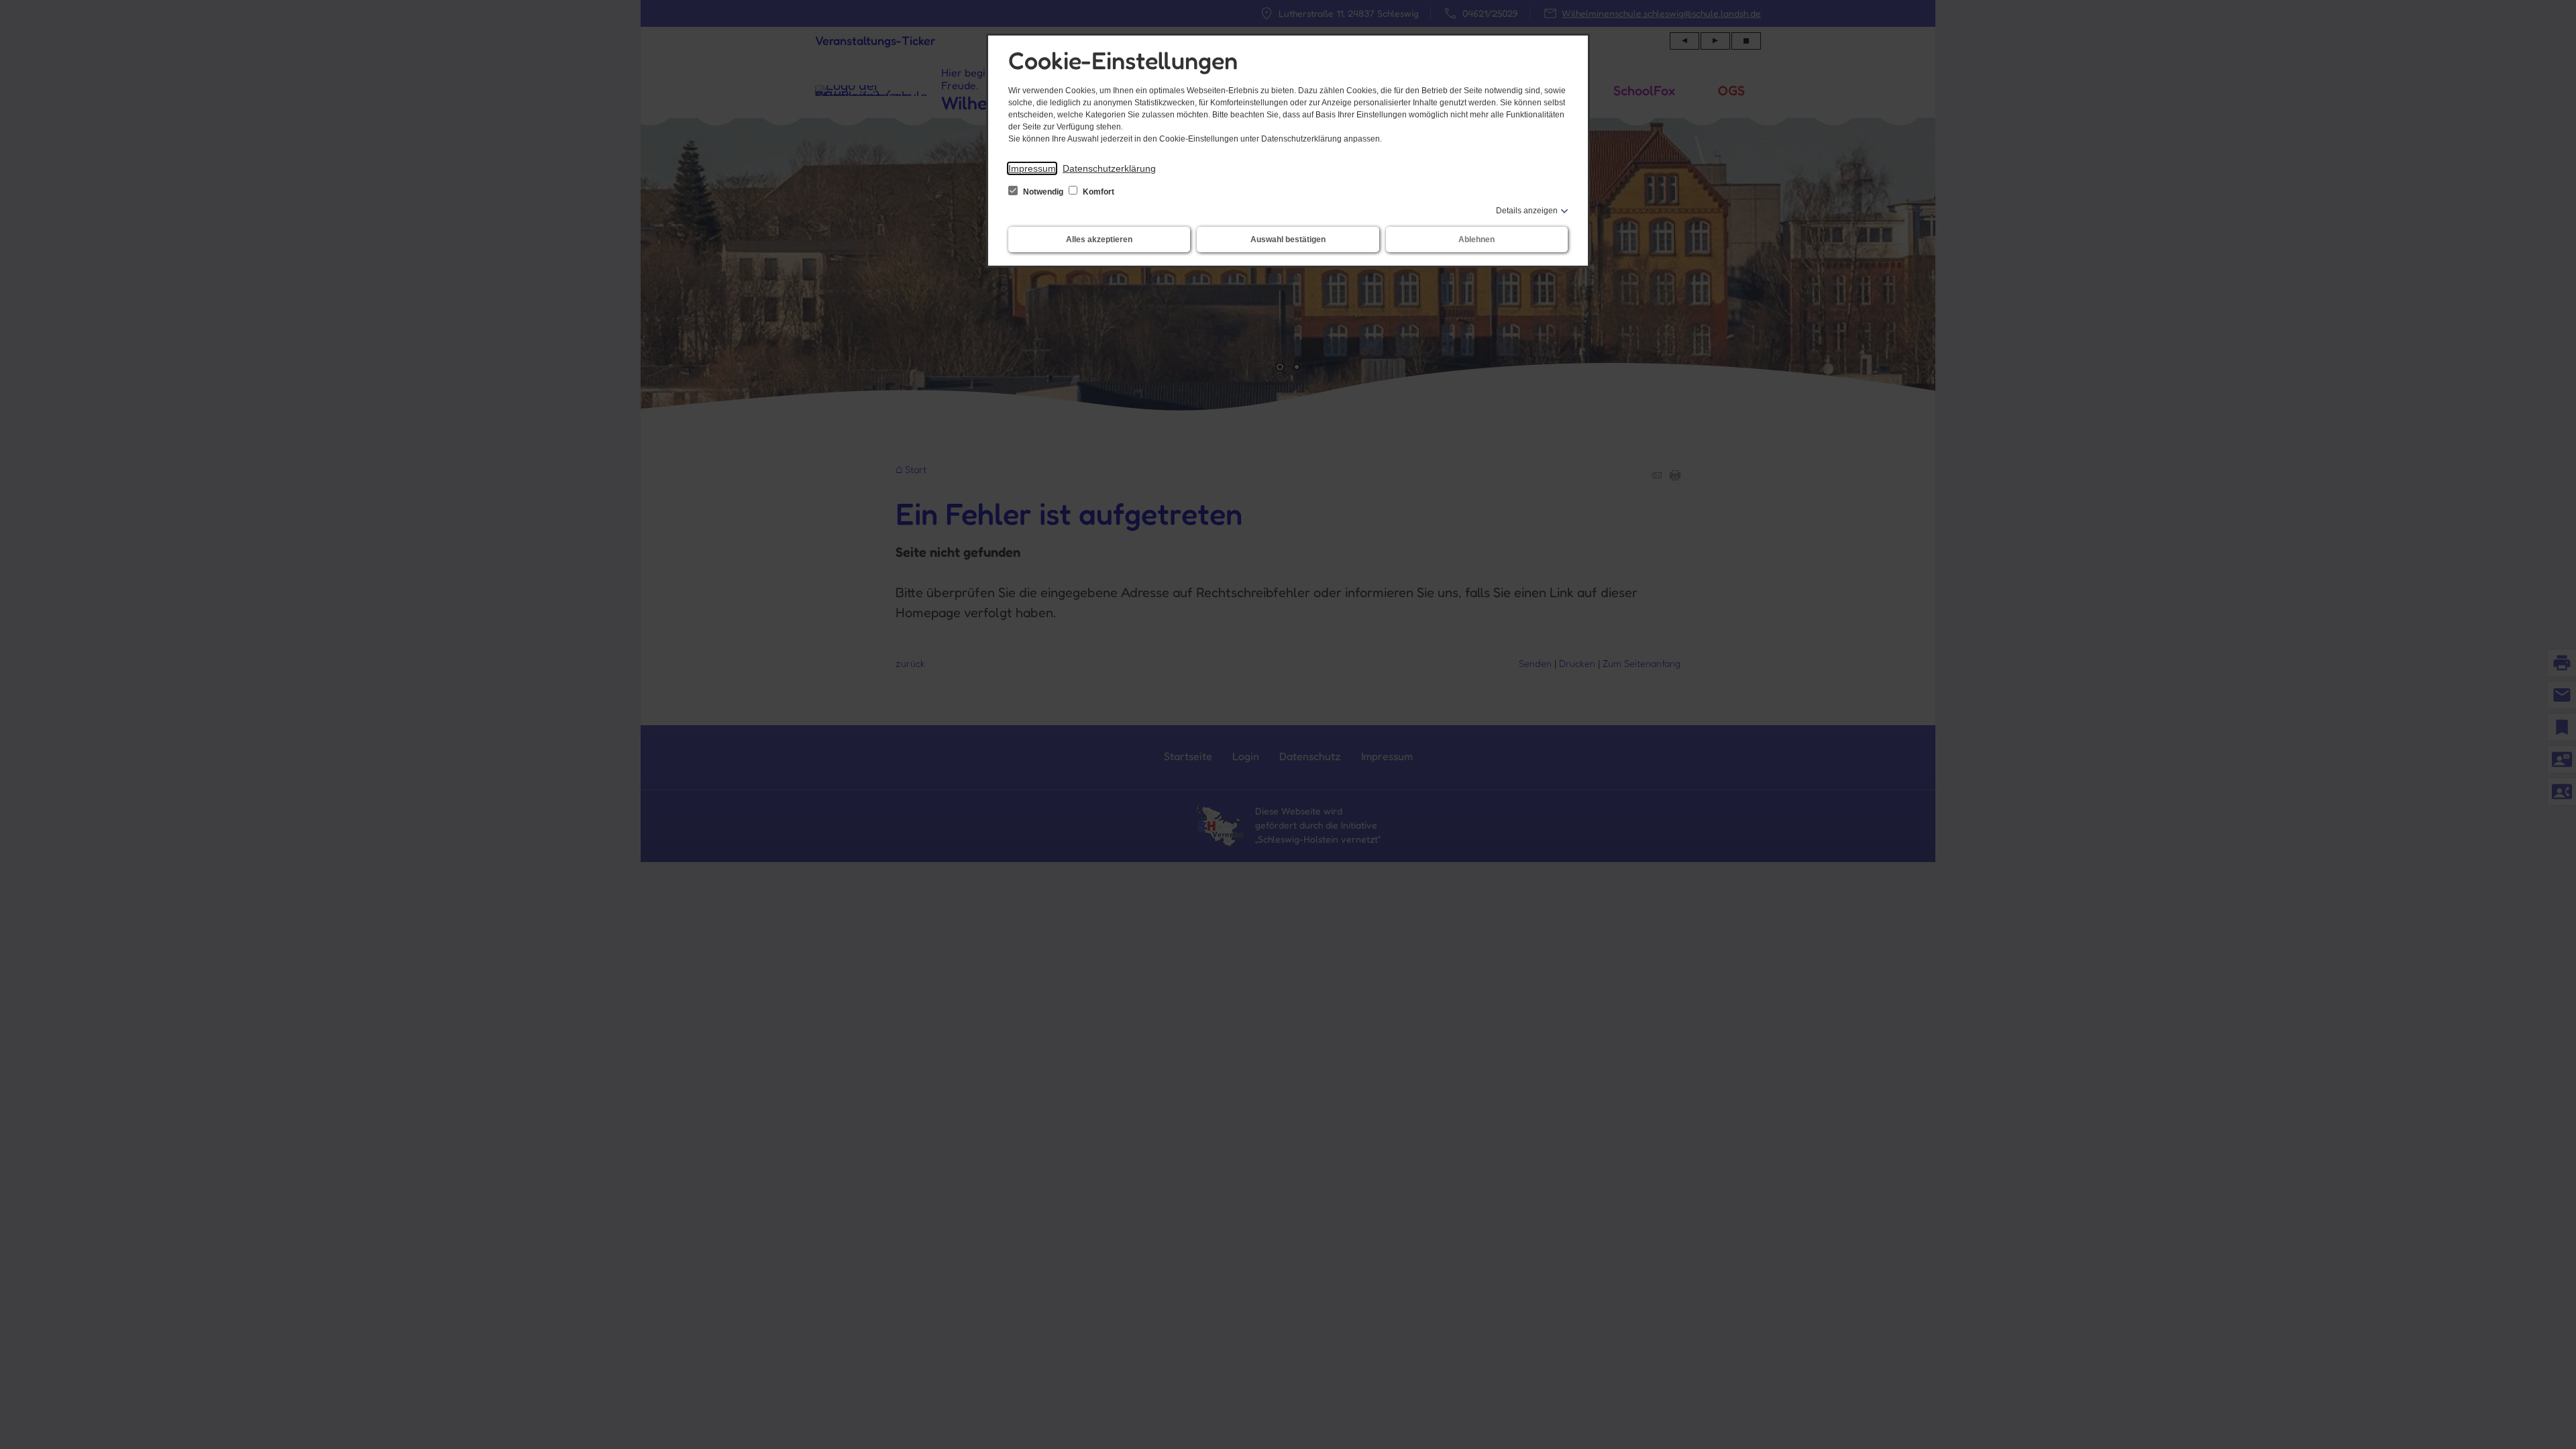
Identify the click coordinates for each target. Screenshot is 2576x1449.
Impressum (1032, 168)
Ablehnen (1477, 239)
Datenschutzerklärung (1109, 168)
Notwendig (1043, 192)
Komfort (1097, 192)
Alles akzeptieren (1099, 239)
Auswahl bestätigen (1288, 239)
